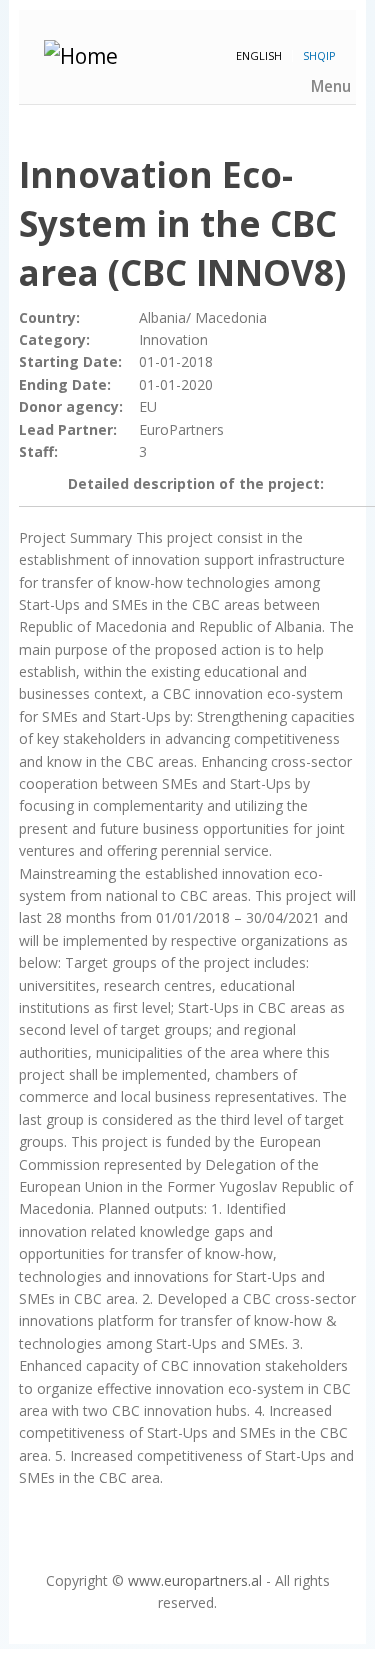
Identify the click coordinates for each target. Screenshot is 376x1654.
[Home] (200, 57)
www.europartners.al (195, 1580)
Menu (331, 86)
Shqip (319, 55)
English (259, 55)
